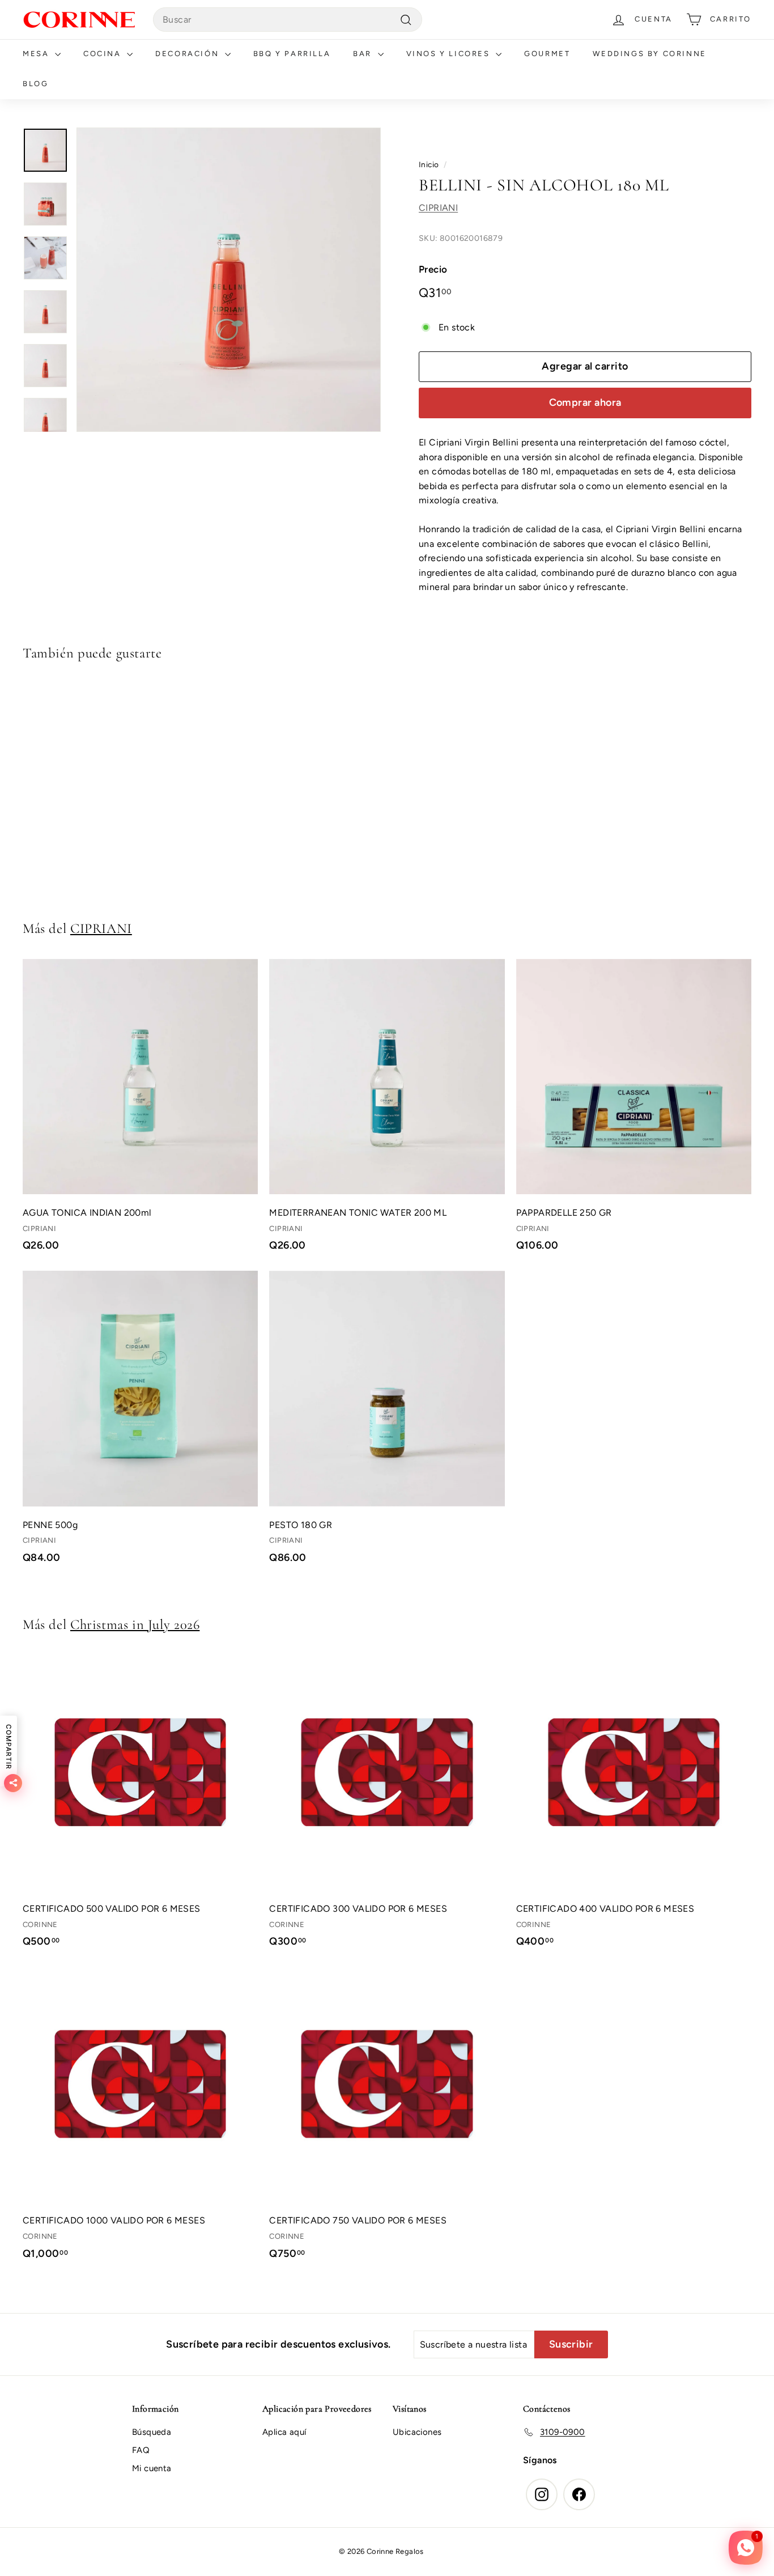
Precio (433, 269)
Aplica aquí (284, 2432)
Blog (35, 84)
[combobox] (288, 20)
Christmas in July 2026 (135, 1624)
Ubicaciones (417, 2432)
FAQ (141, 2450)
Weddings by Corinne (649, 54)
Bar (364, 54)
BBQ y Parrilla (292, 54)
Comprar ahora (585, 403)
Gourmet (547, 54)
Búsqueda (152, 2432)
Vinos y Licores (450, 54)
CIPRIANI (438, 208)
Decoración (189, 54)
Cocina (104, 54)
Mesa (37, 54)
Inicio (429, 164)
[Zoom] (229, 280)
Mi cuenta (152, 2468)
